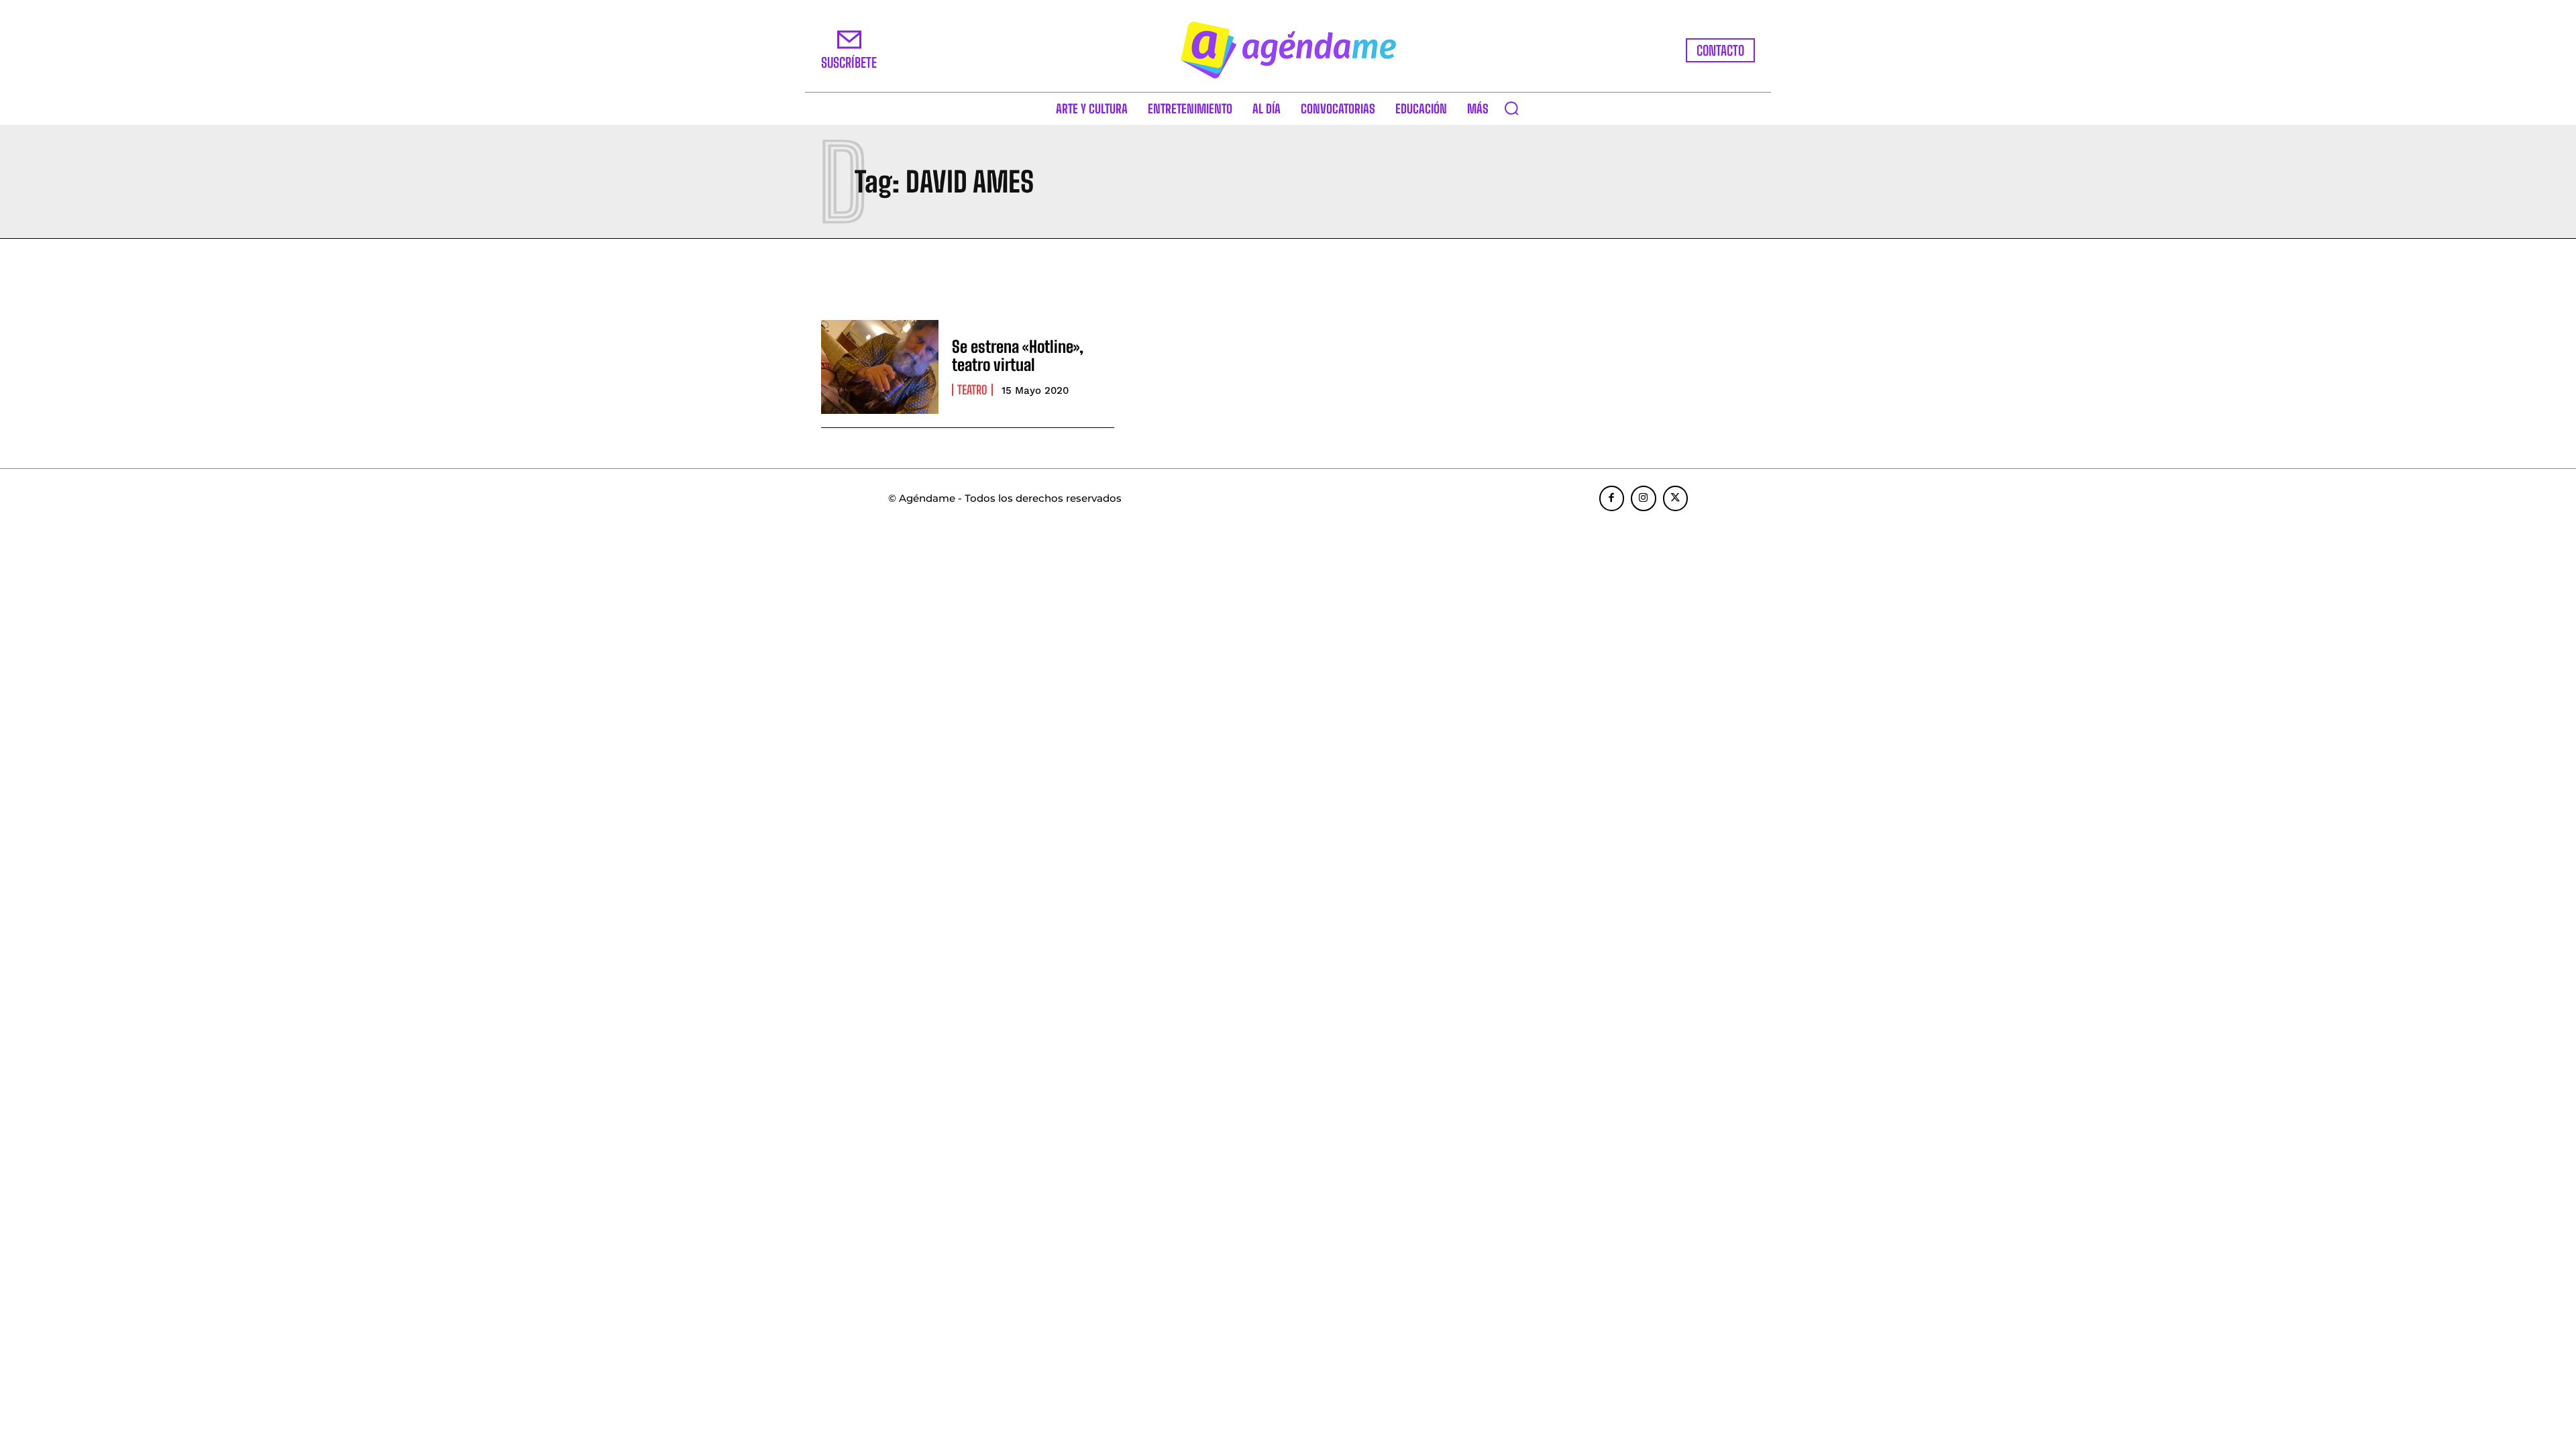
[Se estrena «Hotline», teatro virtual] (880, 367)
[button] (1511, 108)
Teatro (972, 390)
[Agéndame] (1288, 50)
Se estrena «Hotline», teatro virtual (1018, 355)
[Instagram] (1644, 498)
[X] (1676, 498)
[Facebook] (1612, 498)
